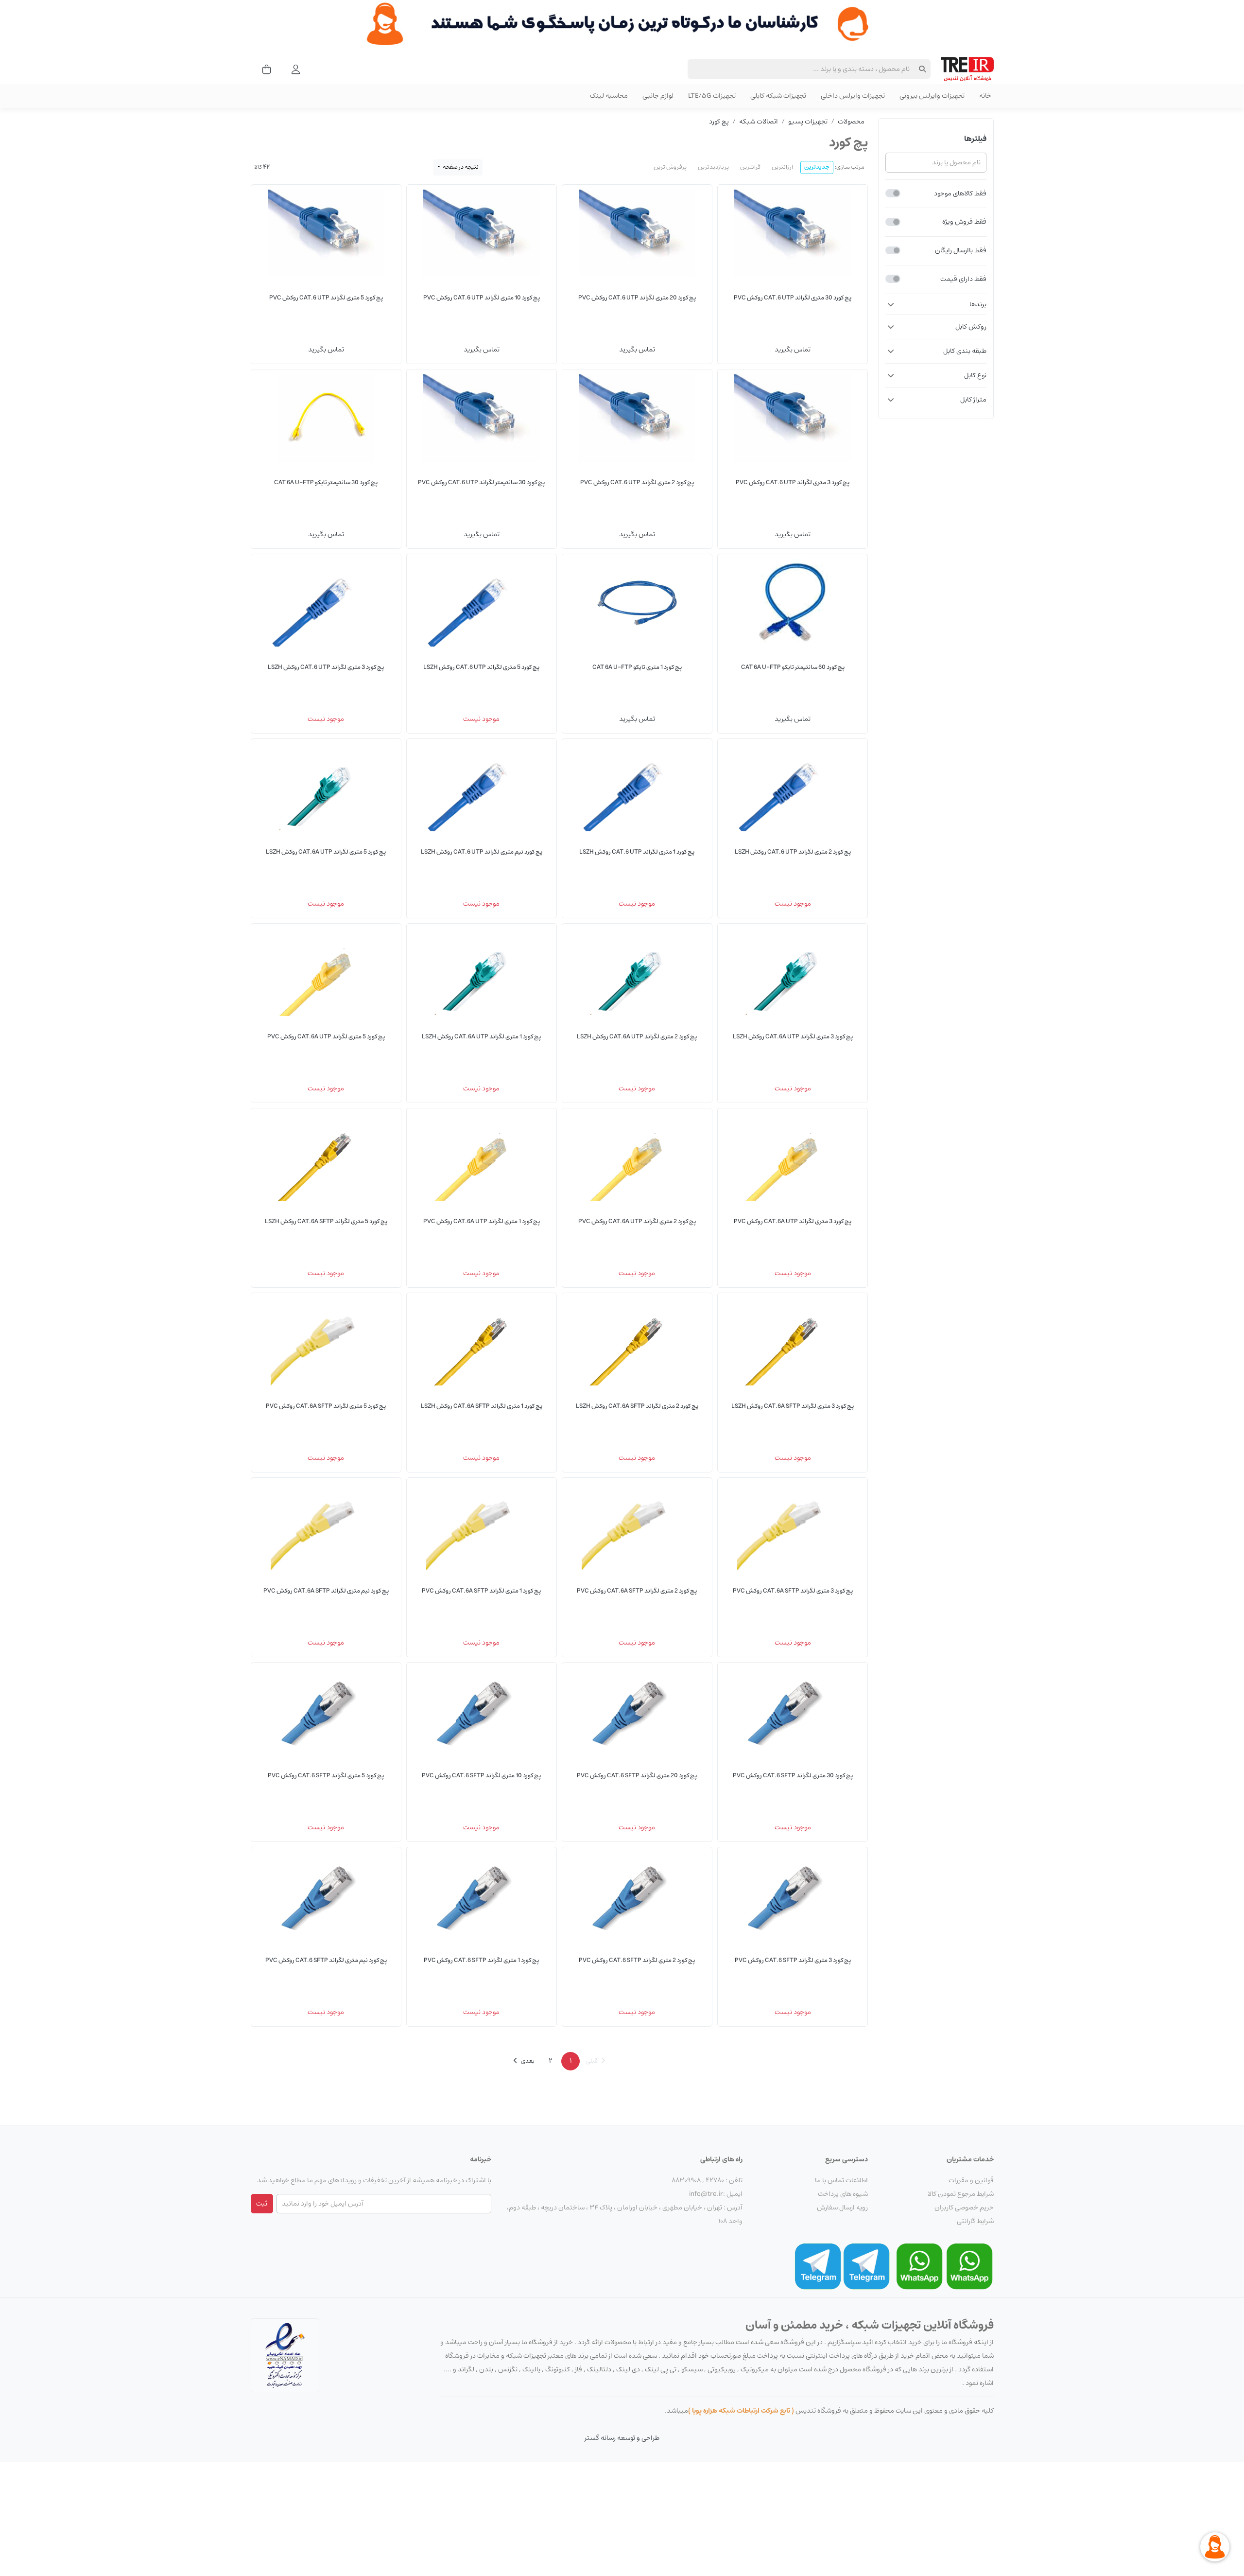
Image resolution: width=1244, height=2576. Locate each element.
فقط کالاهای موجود (960, 193)
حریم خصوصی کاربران (964, 2208)
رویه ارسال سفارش (842, 2208)
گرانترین (750, 167)
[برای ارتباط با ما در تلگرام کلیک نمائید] (866, 2266)
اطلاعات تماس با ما (841, 2180)
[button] (936, 304)
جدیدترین (817, 167)
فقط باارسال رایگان (961, 250)
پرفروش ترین (670, 167)
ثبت (262, 2204)
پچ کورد (719, 122)
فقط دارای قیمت (963, 279)
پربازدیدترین (713, 167)
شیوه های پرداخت (843, 2194)
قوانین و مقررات (971, 2180)
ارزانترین (782, 167)
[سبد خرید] (264, 69)
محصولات (851, 122)
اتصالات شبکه (759, 122)
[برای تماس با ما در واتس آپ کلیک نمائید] (969, 2266)
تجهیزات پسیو (808, 122)
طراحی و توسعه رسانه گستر (622, 2438)
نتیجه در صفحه (460, 167)
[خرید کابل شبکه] (622, 24)
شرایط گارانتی (975, 2221)
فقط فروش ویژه (964, 222)
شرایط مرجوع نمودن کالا (961, 2194)
